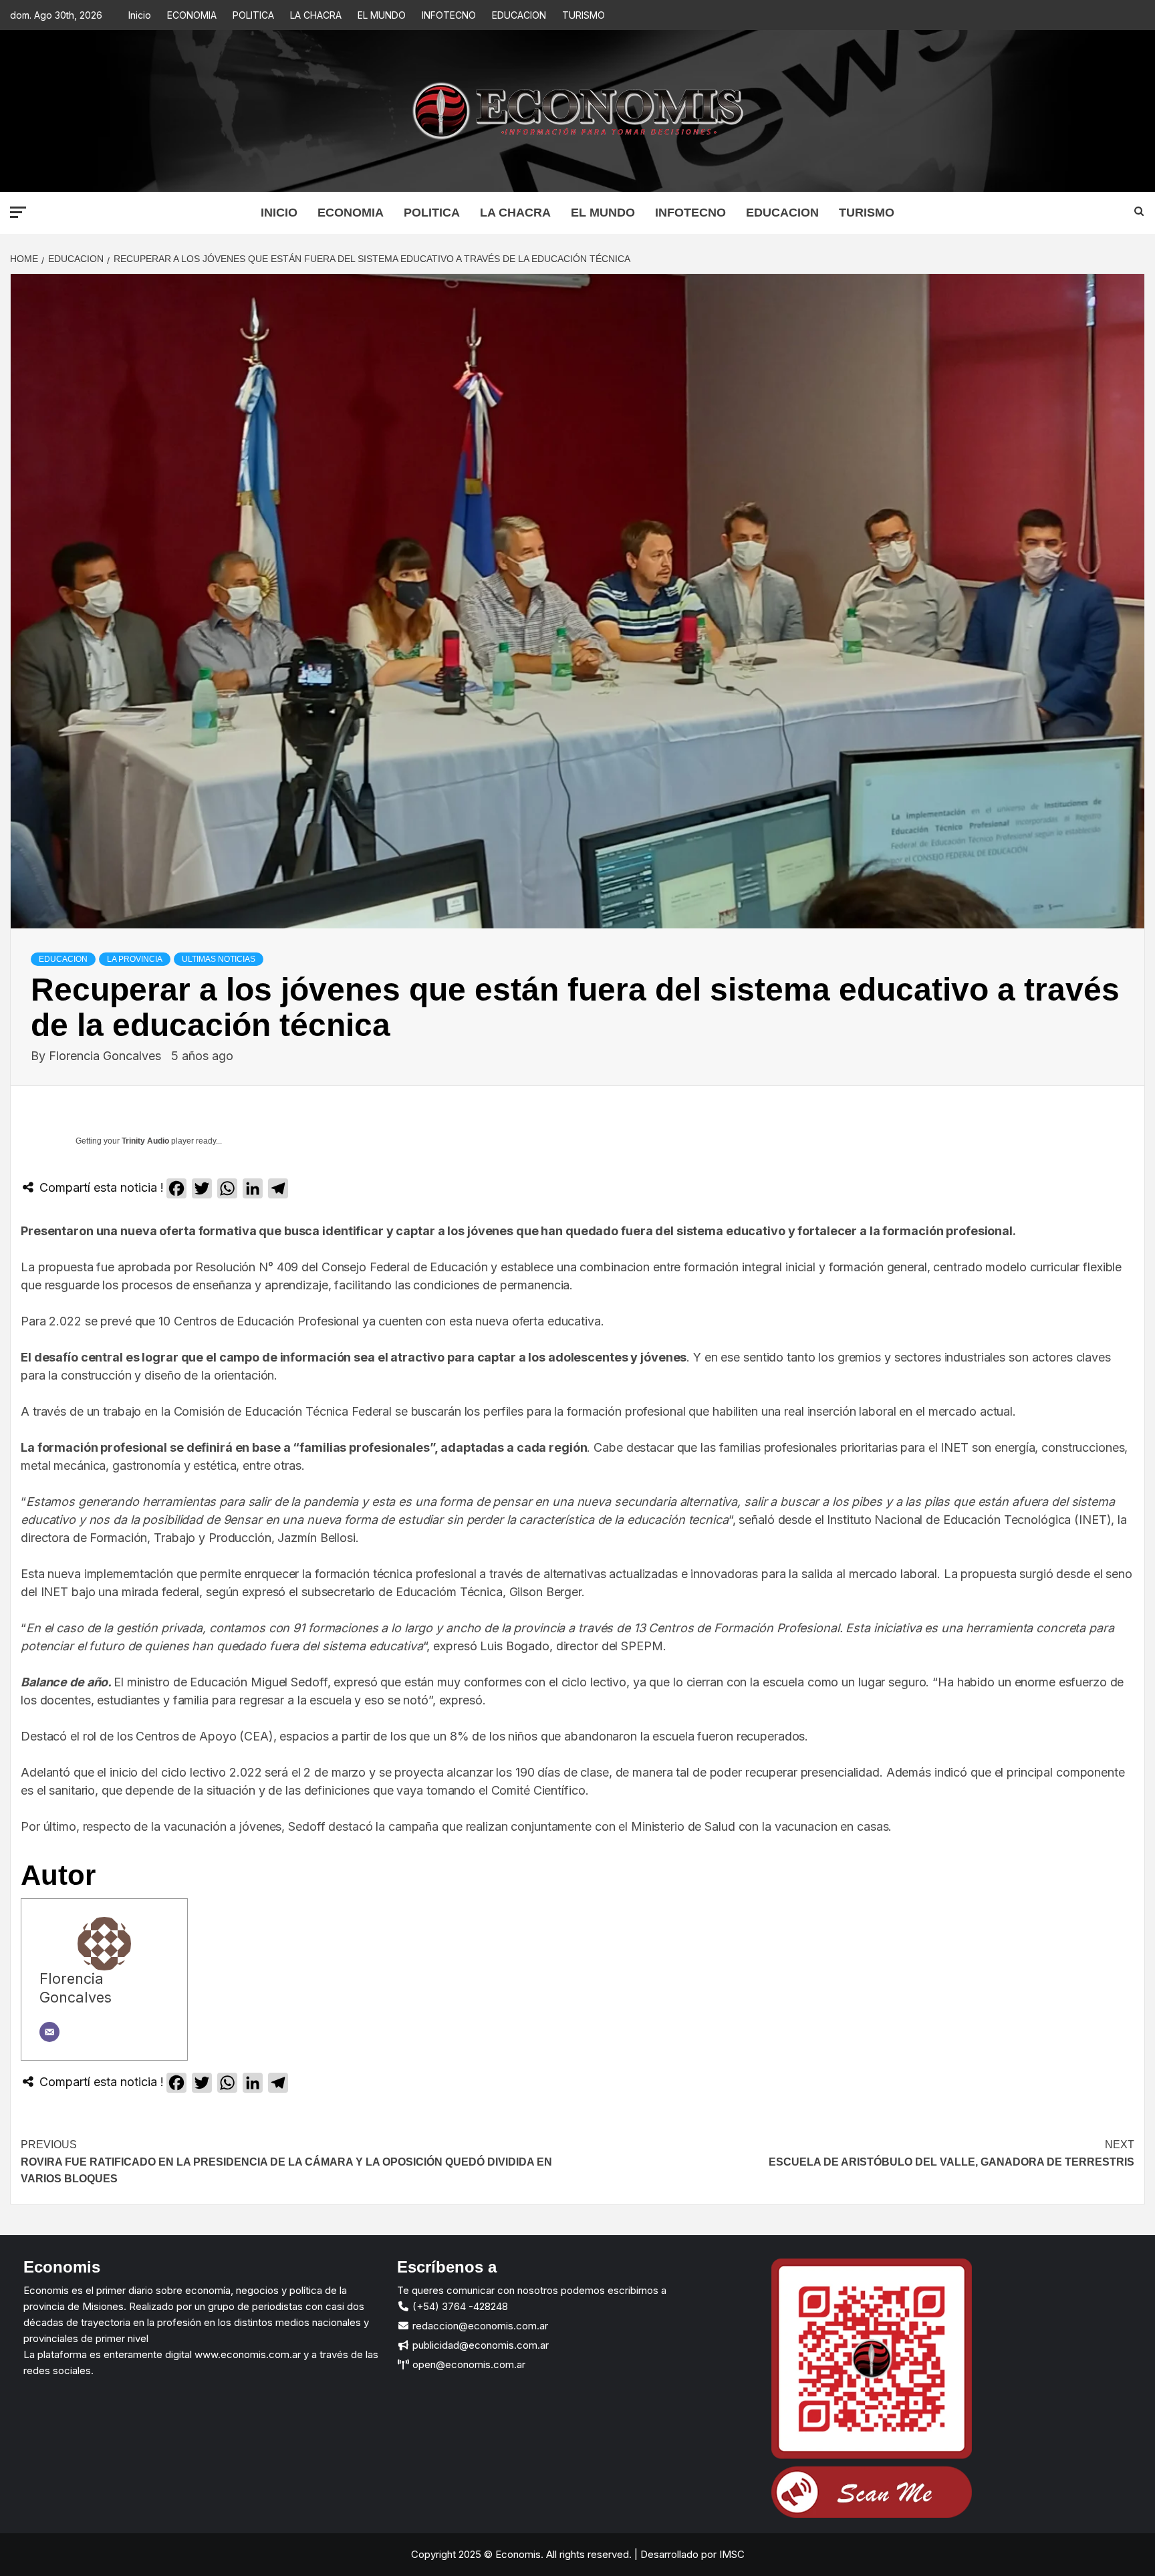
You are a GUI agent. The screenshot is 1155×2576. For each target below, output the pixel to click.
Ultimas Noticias (219, 959)
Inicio (140, 15)
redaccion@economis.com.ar (479, 2326)
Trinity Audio (145, 1141)
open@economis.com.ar (468, 2364)
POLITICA (253, 15)
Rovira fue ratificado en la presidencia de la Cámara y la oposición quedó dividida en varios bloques (286, 2162)
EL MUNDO (382, 15)
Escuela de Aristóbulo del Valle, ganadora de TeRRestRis (951, 2153)
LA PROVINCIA (135, 959)
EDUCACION (519, 15)
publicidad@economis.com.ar (479, 2345)
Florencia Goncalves (107, 1056)
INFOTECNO (449, 15)
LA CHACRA (316, 15)
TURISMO (584, 15)
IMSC (731, 2554)
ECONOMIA (192, 15)
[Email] (49, 2032)
